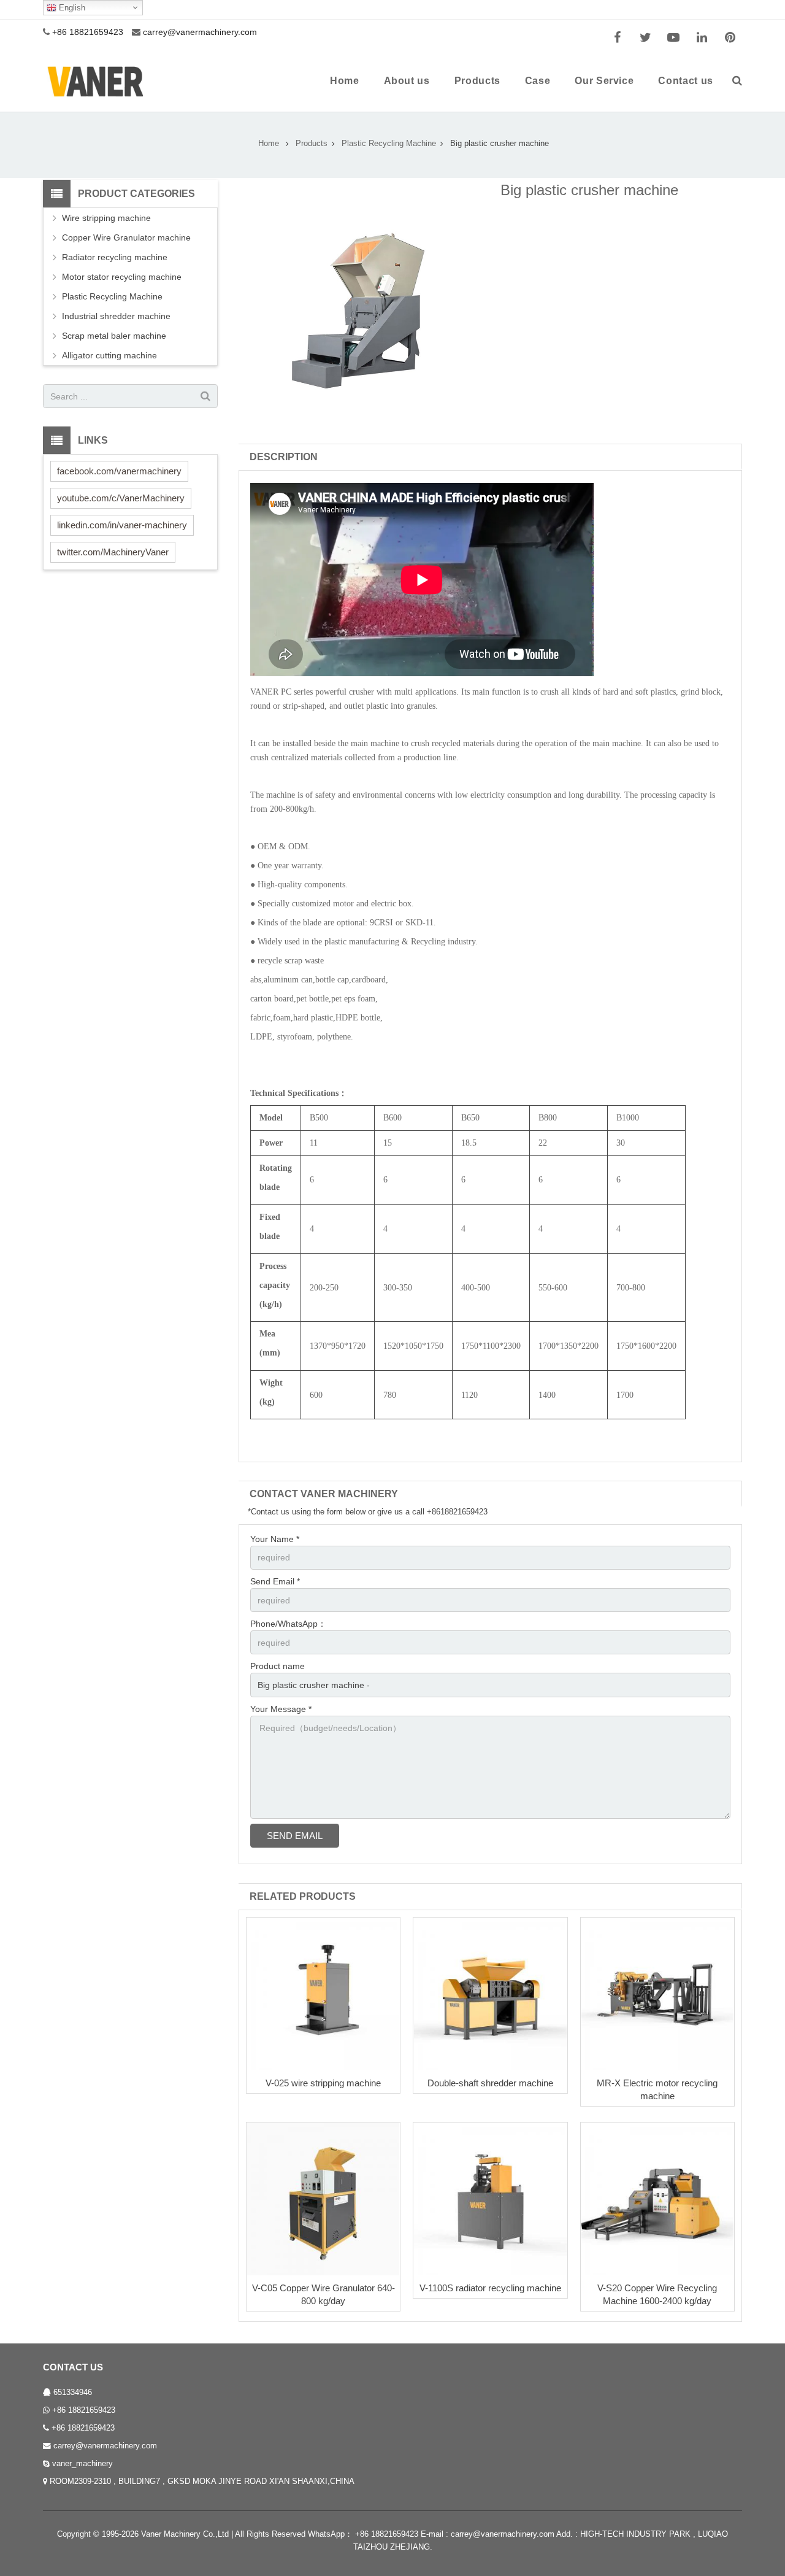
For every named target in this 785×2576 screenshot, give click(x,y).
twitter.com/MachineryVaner (113, 552)
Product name (278, 1666)
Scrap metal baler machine (114, 336)
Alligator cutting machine (109, 355)
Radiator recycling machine (115, 257)
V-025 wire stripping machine (323, 2083)
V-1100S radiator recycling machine (490, 2288)
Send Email (295, 1836)
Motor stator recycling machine (122, 277)
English (71, 8)
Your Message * (281, 1709)
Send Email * (275, 1581)
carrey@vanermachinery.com (105, 2446)
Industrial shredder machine (116, 316)
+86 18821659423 (84, 2410)
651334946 (73, 2393)
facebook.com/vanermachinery (119, 471)
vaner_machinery (82, 2464)
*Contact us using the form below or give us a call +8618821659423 (368, 1512)
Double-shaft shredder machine (490, 2083)
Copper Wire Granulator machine (126, 237)
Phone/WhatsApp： (288, 1624)
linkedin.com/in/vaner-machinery (122, 525)
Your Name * (275, 1539)
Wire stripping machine (106, 218)
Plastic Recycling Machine (112, 296)
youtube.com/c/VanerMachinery (121, 498)
